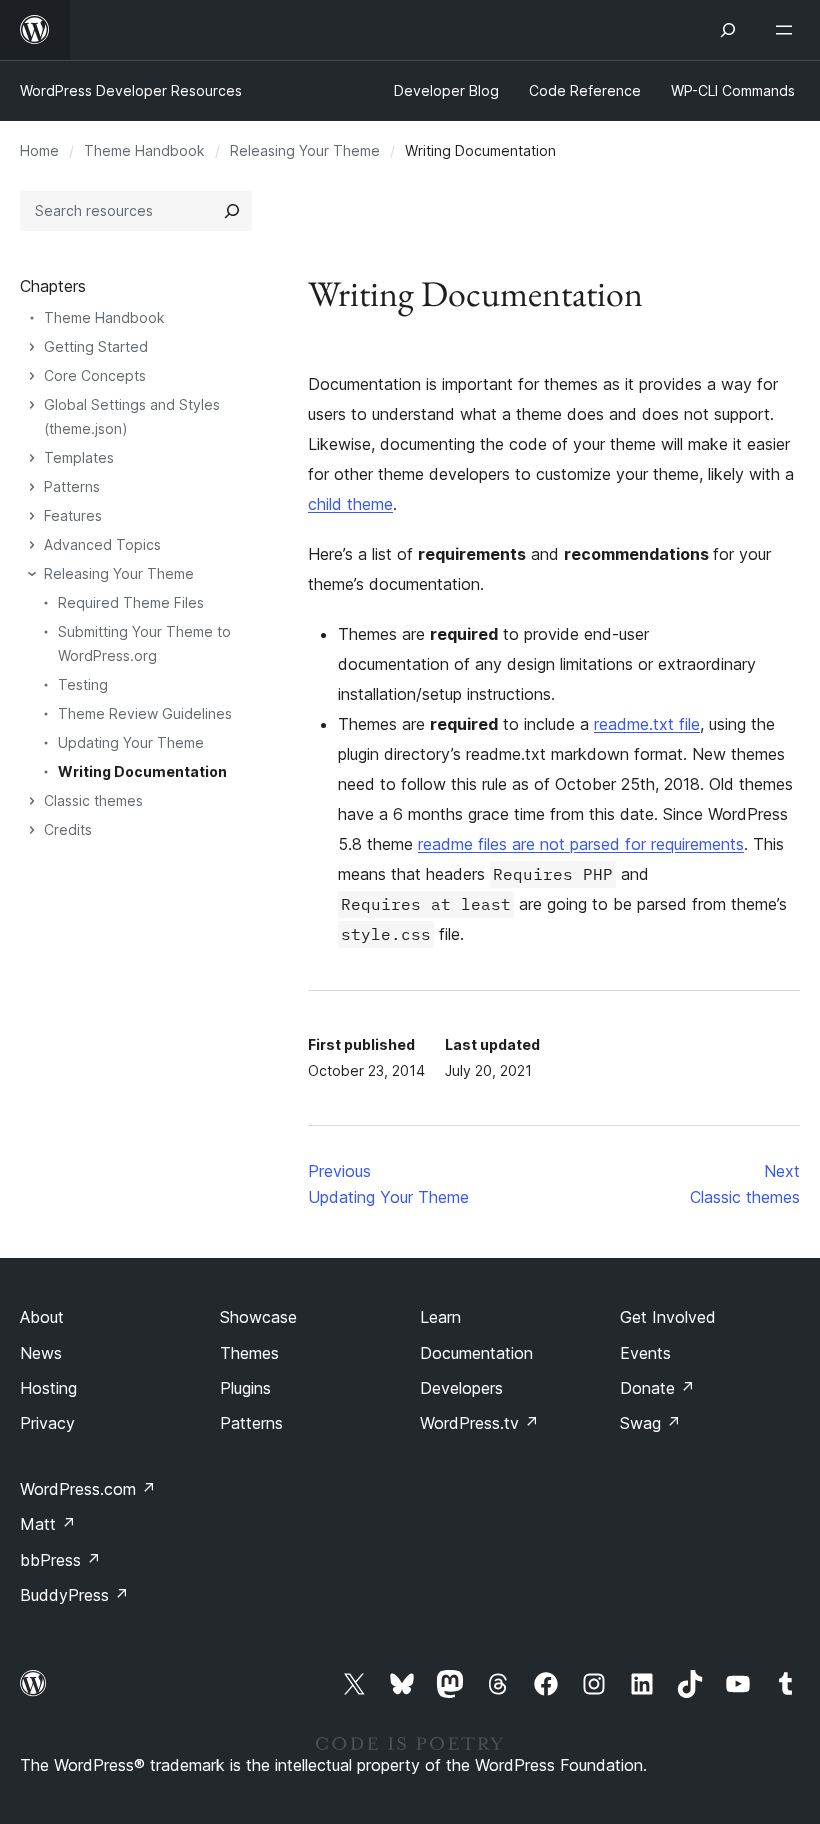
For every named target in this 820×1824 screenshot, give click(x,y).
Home (39, 150)
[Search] (232, 211)
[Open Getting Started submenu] (32, 347)
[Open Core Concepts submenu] (32, 376)
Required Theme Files (131, 602)
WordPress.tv (479, 1423)
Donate (657, 1388)
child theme (350, 504)
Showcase (258, 1317)
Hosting (48, 1388)
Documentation (476, 1353)
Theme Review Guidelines (145, 713)
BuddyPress (74, 1595)
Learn (440, 1317)
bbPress (60, 1560)
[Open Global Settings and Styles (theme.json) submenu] (32, 405)
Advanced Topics (102, 544)
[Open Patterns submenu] (32, 487)
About (42, 1317)
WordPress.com (88, 1489)
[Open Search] (728, 30)
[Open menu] (788, 30)
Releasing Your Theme (305, 150)
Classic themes (93, 800)
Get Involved (668, 1317)
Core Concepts (95, 375)
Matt (48, 1524)
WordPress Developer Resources (131, 90)
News (41, 1353)
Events (645, 1353)
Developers (461, 1388)
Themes (249, 1353)
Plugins (245, 1388)
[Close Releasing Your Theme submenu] (32, 574)
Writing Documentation (142, 771)
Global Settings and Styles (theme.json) (132, 416)
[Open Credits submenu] (32, 830)
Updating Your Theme (131, 742)
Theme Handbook (144, 150)
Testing (83, 684)
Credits (68, 829)
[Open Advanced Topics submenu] (32, 545)
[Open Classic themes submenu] (32, 801)
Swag (650, 1423)
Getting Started (96, 346)
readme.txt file (647, 724)
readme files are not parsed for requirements (581, 844)
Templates (79, 457)
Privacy (47, 1423)
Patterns (72, 486)
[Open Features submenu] (32, 516)
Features (73, 515)
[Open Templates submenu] (32, 458)
